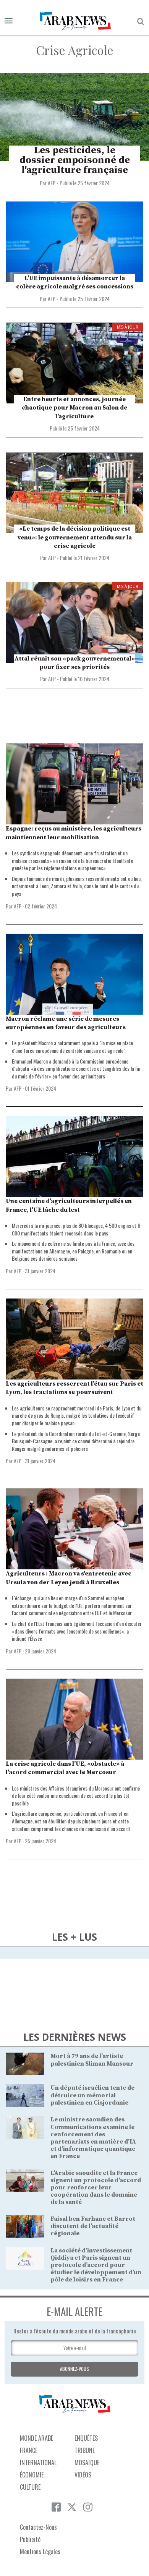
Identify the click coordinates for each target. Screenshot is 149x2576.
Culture (30, 2487)
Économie (32, 2475)
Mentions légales (40, 2552)
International (38, 2463)
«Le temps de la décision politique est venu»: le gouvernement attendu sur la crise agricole (75, 537)
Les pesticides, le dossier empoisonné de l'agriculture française (75, 160)
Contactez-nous (38, 2527)
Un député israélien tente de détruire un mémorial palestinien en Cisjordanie (92, 2095)
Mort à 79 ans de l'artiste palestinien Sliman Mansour (92, 2060)
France (29, 2450)
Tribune (85, 2450)
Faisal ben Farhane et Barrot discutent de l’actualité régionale (93, 2226)
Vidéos (83, 2475)
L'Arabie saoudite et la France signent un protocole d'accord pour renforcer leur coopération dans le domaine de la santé (96, 2188)
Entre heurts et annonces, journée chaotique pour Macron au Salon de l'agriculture (74, 408)
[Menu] (9, 21)
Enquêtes (86, 2438)
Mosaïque (87, 2463)
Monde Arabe (36, 2438)
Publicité (30, 2539)
